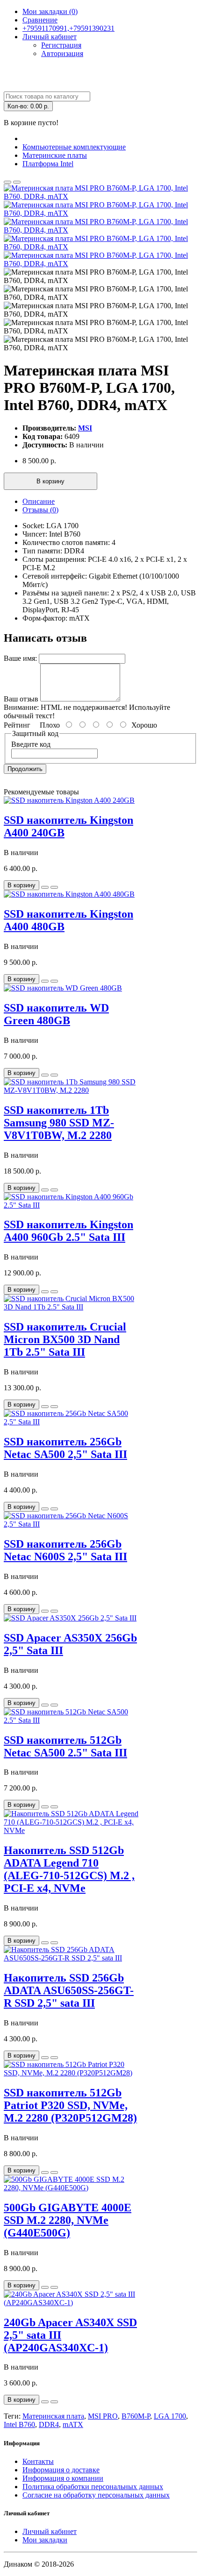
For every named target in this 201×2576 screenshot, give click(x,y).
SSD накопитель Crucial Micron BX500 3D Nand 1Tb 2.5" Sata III (65, 1339)
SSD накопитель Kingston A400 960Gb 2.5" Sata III (68, 1231)
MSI (85, 428)
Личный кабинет (50, 2531)
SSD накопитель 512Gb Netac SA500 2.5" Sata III (65, 1746)
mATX (73, 2424)
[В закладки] (7, 182)
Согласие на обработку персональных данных (96, 2495)
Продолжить (25, 769)
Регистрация (61, 45)
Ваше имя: (20, 658)
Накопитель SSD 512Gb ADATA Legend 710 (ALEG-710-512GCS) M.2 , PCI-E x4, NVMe (69, 1869)
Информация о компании (63, 2478)
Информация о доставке (61, 2470)
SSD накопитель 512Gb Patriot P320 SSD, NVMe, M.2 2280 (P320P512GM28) (70, 2105)
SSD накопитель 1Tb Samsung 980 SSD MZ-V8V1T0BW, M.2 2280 (59, 1123)
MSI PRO (103, 2416)
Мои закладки (45, 2540)
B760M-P (136, 2416)
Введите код (31, 744)
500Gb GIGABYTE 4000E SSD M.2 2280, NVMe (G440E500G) (68, 2220)
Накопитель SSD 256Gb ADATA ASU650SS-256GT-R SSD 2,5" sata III (69, 1990)
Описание (39, 501)
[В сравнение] (17, 182)
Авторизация (62, 53)
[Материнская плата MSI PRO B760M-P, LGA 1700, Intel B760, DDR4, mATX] (100, 196)
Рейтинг (17, 725)
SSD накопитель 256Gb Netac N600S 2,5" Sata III (65, 1550)
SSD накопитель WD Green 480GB (56, 1014)
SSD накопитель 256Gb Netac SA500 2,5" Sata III (65, 1448)
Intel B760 (19, 2424)
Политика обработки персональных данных (93, 2487)
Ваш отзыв (21, 699)
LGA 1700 (170, 2416)
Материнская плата (53, 2416)
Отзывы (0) (40, 510)
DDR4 (49, 2424)
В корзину (50, 481)
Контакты (38, 2461)
